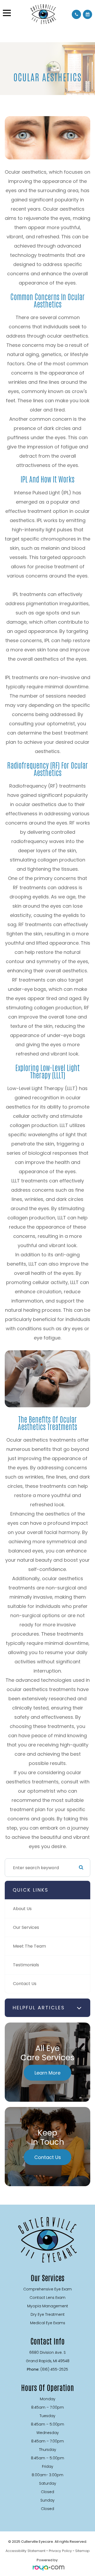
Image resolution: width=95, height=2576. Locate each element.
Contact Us (25, 1984)
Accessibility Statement (25, 2551)
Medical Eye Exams (48, 2323)
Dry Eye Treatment (48, 2314)
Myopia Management (48, 2306)
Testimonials (26, 1965)
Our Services (26, 1927)
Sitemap (82, 2551)
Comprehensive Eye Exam (47, 2289)
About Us (22, 1909)
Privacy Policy (60, 2551)
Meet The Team (29, 1946)
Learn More (47, 2073)
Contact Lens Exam (47, 2298)
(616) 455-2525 (54, 2369)
